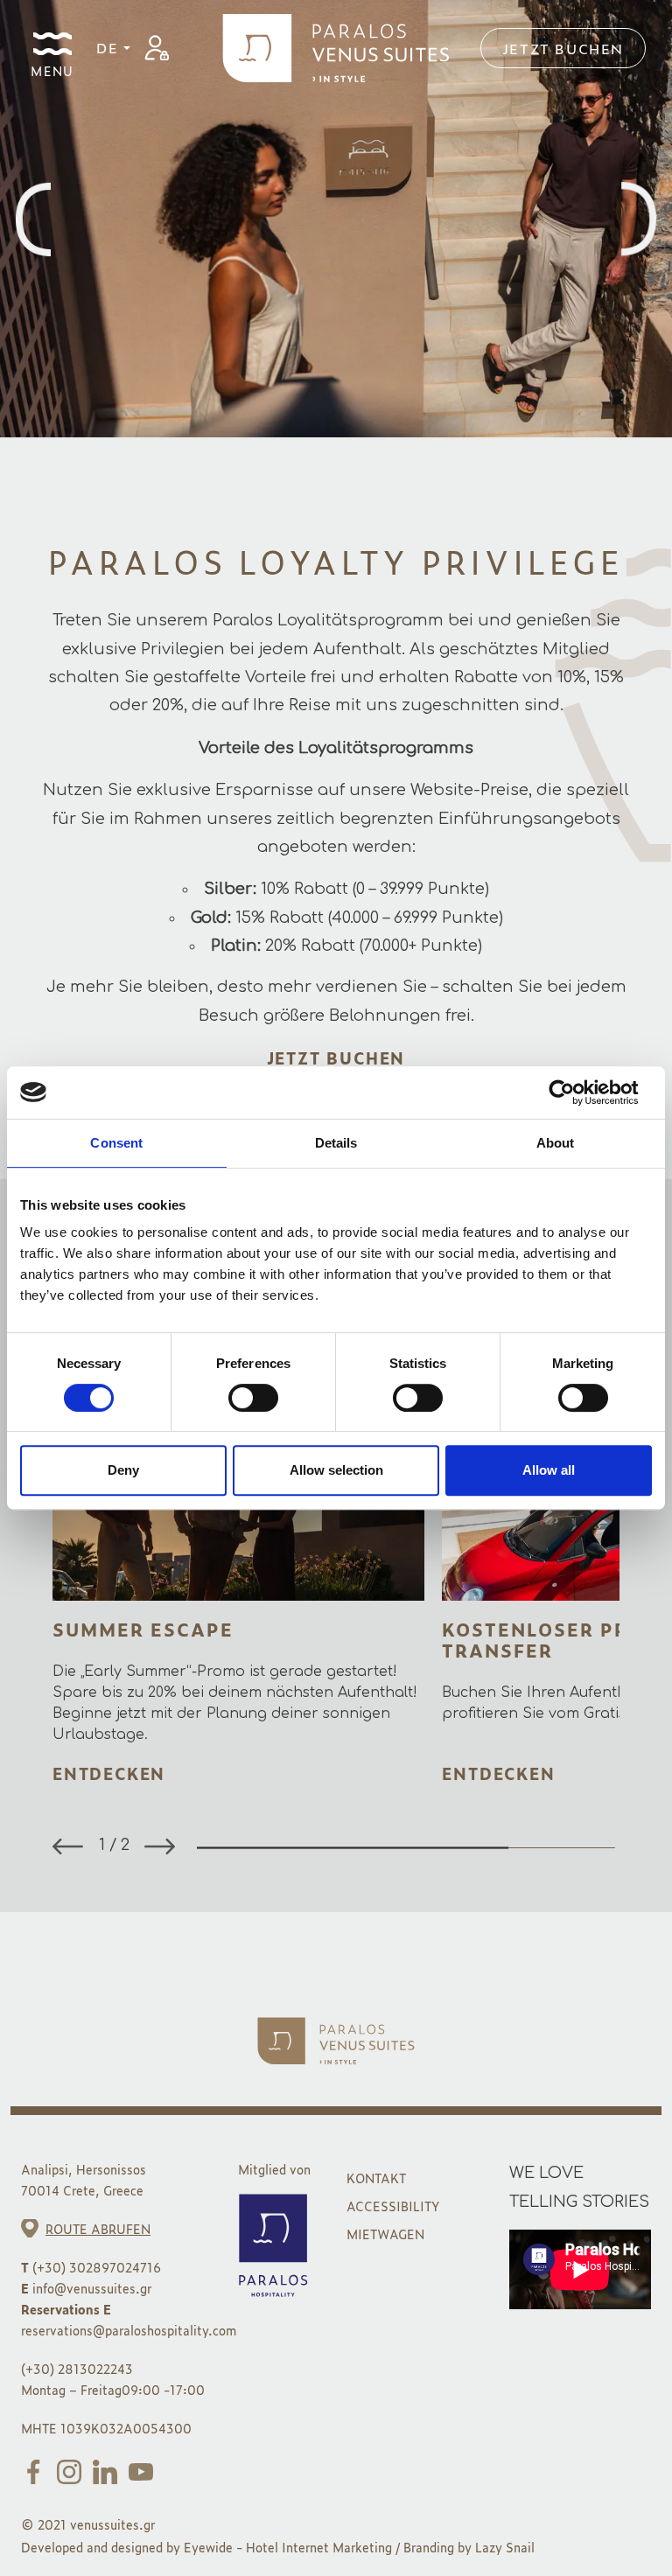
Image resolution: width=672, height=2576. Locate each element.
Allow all (549, 1470)
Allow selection (336, 1470)
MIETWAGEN (385, 2234)
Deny (123, 1470)
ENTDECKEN (109, 1773)
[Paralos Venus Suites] (336, 45)
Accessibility (393, 2206)
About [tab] (556, 1143)
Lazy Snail (505, 2547)
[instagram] (73, 2470)
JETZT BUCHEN (336, 1058)
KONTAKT (376, 2178)
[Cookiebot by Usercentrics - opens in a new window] (575, 1093)
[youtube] (144, 2470)
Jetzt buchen (563, 48)
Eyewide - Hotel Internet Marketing (288, 2547)
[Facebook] (37, 2470)
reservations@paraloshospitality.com (129, 2330)
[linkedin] (108, 2470)
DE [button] (110, 47)
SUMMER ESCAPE (143, 1629)
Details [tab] (336, 1143)
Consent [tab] (116, 1143)
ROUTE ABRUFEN (98, 2228)
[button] (160, 1846)
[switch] (253, 1398)
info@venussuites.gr (92, 2288)
